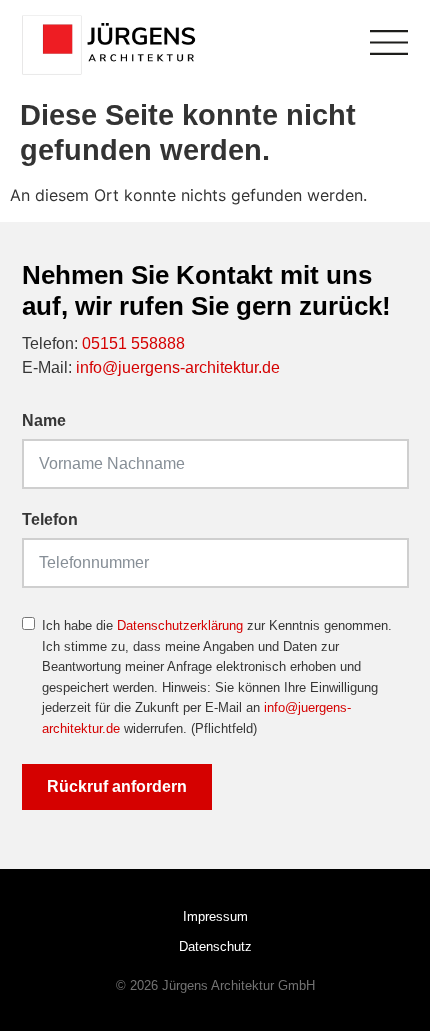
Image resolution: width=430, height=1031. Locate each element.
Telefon (50, 520)
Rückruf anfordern (117, 786)
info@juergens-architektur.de (178, 367)
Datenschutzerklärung (180, 625)
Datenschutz (215, 946)
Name (44, 421)
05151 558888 (133, 343)
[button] (36, 995)
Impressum (215, 916)
